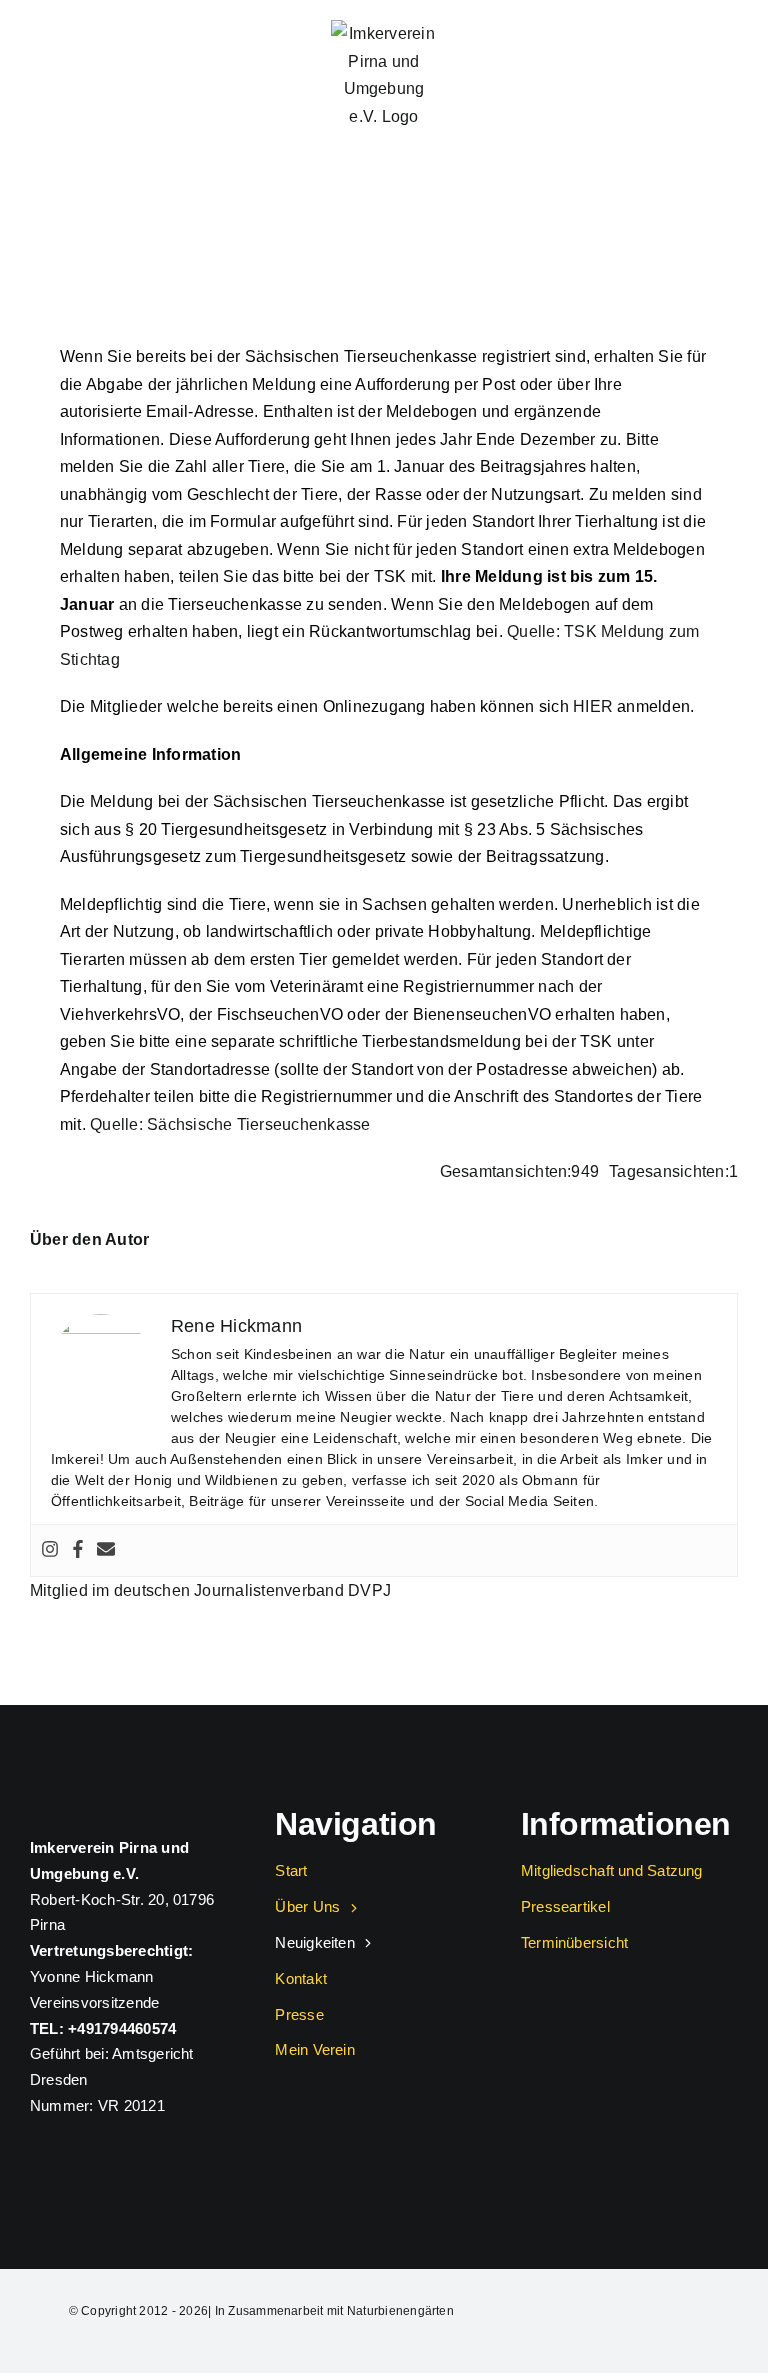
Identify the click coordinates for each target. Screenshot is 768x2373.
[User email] (106, 1550)
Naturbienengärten (400, 2311)
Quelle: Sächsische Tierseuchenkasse (230, 1124)
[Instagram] (50, 1550)
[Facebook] (78, 1550)
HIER (593, 706)
